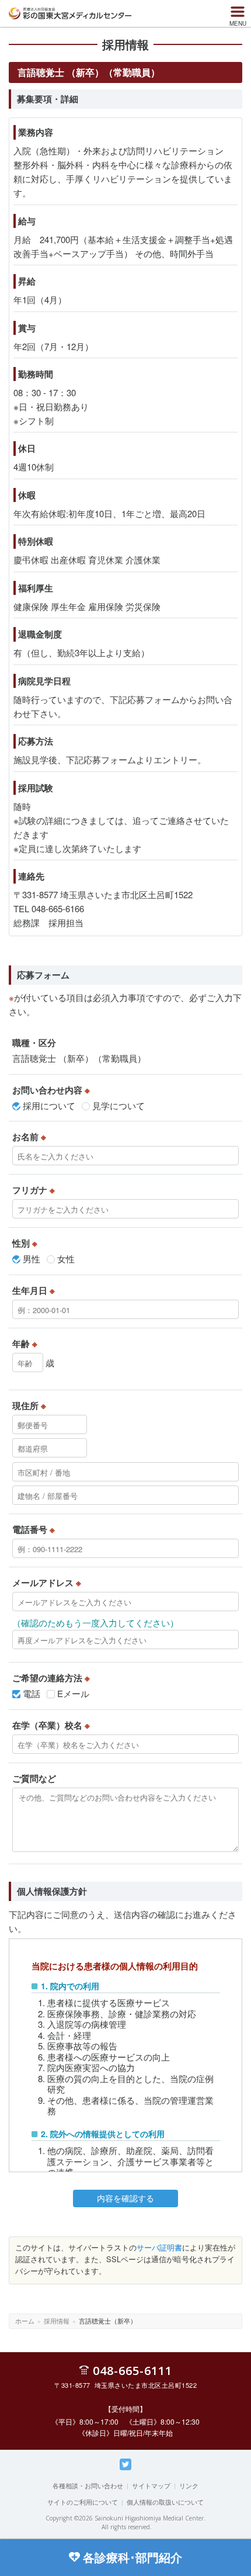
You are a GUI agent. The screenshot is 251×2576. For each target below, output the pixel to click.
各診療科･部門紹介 (133, 2557)
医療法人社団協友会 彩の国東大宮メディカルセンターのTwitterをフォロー (125, 2470)
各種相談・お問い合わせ (88, 2485)
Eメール (73, 1693)
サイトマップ (151, 2485)
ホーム (25, 2321)
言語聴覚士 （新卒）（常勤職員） (79, 1058)
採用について (49, 1105)
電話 (32, 1693)
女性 (66, 1258)
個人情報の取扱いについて (165, 2502)
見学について (118, 1105)
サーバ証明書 (159, 2247)
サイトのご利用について (83, 2502)
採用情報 (57, 2321)
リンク (189, 2485)
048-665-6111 (133, 2370)
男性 (32, 1258)
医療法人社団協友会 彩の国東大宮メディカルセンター (70, 13)
